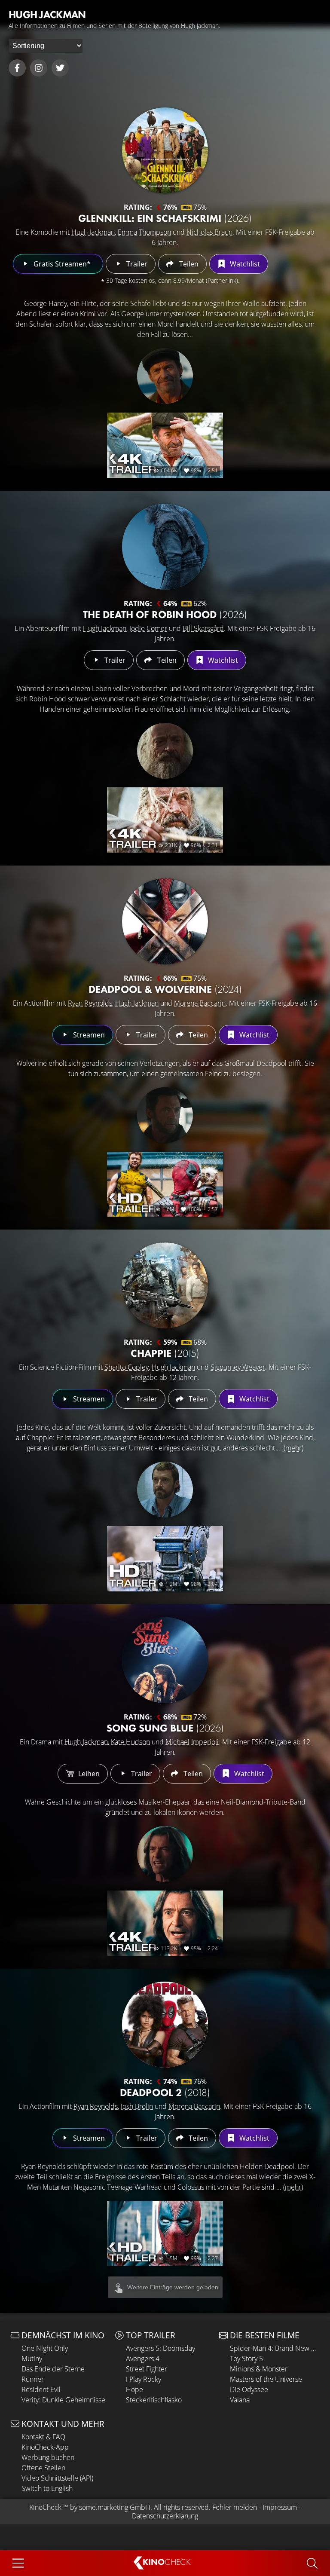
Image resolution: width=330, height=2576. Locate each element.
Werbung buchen (48, 2457)
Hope (134, 2389)
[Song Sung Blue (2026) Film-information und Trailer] (165, 1660)
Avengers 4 (143, 2359)
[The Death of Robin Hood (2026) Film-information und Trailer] (165, 547)
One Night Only (45, 2348)
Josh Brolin (137, 2106)
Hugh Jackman (93, 232)
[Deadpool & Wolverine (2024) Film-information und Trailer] (165, 921)
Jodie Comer (148, 628)
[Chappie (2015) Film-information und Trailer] (165, 1285)
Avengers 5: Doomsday (160, 2348)
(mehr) (293, 1448)
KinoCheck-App (45, 2447)
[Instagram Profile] (39, 68)
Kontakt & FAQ (43, 2437)
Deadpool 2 (165, 2092)
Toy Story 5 (246, 2359)
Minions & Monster (259, 2369)
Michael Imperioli (192, 1742)
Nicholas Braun (209, 232)
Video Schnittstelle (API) (57, 2478)
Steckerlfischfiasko (154, 2400)
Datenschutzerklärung (165, 2516)
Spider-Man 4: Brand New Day (275, 2348)
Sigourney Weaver (238, 1367)
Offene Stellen (43, 2468)
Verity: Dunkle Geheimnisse (63, 2400)
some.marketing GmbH (115, 2507)
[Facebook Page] (17, 68)
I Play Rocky (144, 2379)
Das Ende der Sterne (53, 2369)
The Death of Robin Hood (165, 614)
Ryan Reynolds (90, 1003)
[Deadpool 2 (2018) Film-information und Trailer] (165, 2025)
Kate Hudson (130, 1742)
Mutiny (32, 2359)
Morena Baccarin (200, 1003)
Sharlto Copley (127, 1367)
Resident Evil (41, 2389)
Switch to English (47, 2488)
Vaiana (240, 2400)
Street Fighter (147, 2369)
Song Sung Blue (165, 1728)
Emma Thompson (144, 232)
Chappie (165, 1353)
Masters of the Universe (266, 2379)
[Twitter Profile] (60, 68)
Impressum (280, 2507)
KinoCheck (45, 2507)
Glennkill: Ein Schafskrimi (165, 218)
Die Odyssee (249, 2389)
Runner (33, 2379)
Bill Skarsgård (203, 628)
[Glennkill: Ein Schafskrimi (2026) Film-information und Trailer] (165, 150)
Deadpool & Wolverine (165, 989)
